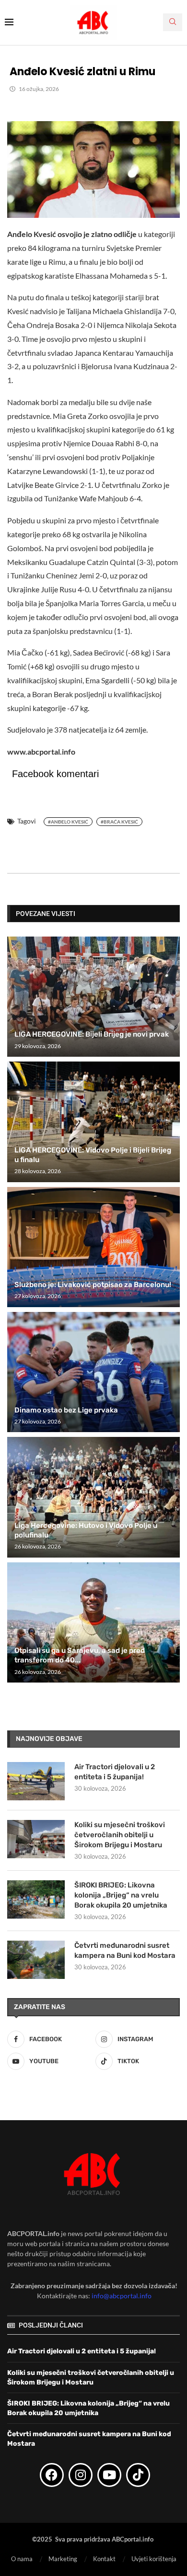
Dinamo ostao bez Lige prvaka (66, 1410)
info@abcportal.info (122, 2296)
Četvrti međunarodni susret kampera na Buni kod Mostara (125, 1950)
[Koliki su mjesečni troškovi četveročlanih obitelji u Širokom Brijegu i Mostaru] (36, 1839)
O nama (22, 2559)
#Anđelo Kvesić (68, 822)
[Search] (173, 22)
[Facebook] (52, 2474)
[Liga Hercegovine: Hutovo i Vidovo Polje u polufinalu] (93, 1497)
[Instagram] (81, 2474)
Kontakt (104, 2559)
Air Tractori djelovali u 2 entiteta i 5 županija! (115, 1772)
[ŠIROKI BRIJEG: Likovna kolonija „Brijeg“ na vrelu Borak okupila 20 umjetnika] (36, 1899)
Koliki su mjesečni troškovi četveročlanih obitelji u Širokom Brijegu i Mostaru (120, 1835)
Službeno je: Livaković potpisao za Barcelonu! (93, 1285)
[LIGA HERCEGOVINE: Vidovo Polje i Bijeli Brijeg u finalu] (93, 1122)
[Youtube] (109, 2474)
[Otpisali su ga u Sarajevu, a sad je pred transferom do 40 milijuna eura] (93, 1622)
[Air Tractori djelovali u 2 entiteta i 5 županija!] (36, 1781)
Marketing (63, 2559)
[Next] (171, 913)
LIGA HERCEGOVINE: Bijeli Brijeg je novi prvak (92, 1034)
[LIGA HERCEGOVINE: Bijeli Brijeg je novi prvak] (93, 997)
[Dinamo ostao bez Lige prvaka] (93, 1372)
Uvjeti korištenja (154, 2559)
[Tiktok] (138, 2474)
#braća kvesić (119, 822)
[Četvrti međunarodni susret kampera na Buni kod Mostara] (36, 1960)
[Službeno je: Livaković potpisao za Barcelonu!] (93, 1247)
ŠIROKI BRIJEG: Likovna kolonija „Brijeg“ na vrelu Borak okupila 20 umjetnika (121, 1895)
